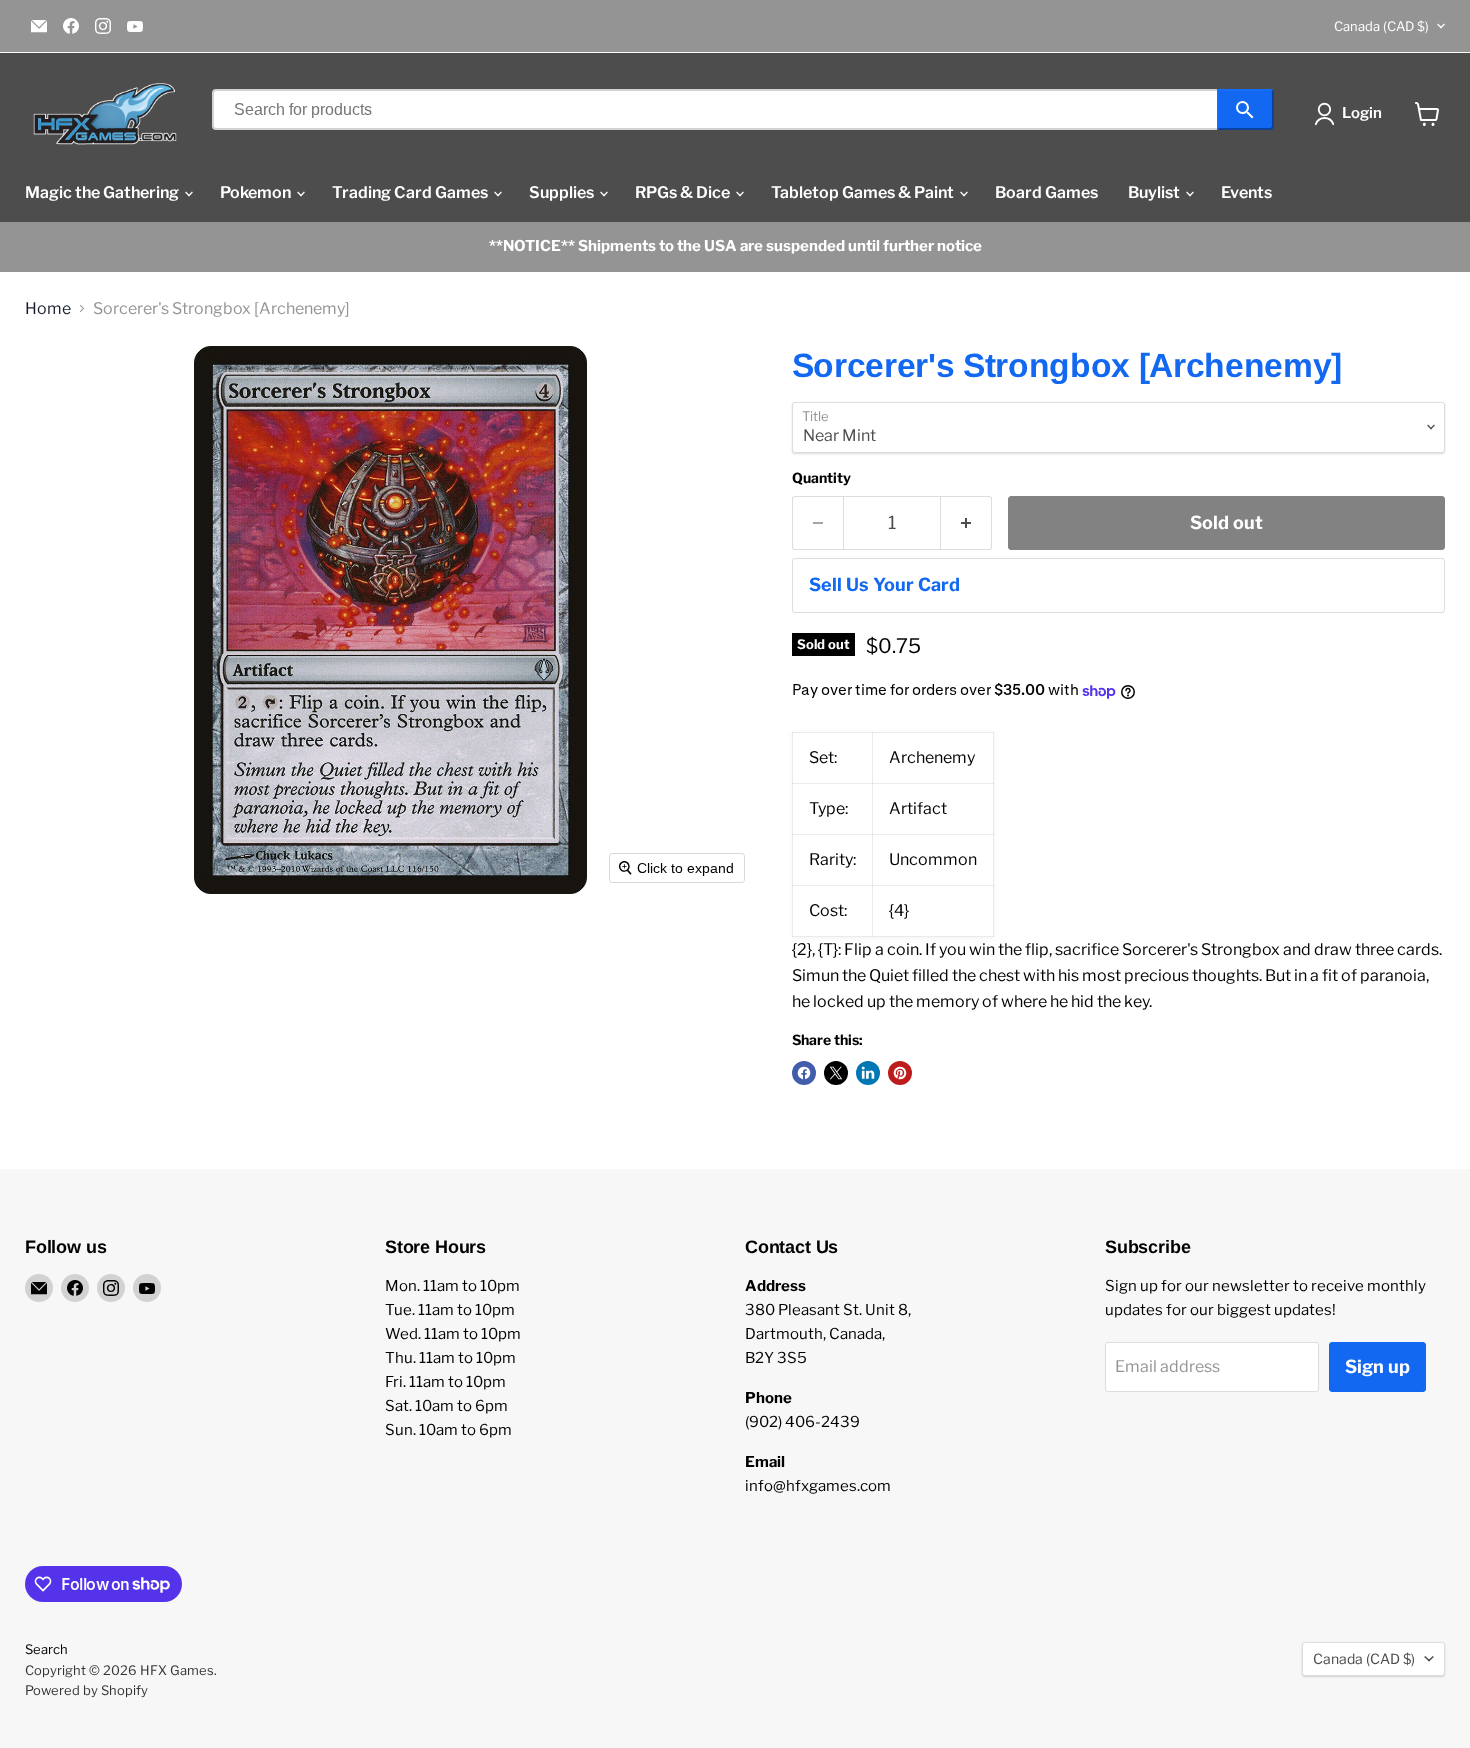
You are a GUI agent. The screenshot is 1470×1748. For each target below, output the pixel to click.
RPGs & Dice (684, 192)
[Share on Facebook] (804, 1073)
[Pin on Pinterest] (900, 1073)
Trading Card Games (411, 192)
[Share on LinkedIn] (868, 1073)
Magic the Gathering (103, 192)
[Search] (1245, 109)
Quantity (821, 478)
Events (1246, 192)
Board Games (1046, 192)
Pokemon (257, 192)
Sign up (1377, 1366)
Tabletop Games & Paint (864, 192)
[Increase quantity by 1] (966, 523)
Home (48, 309)
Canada (1381, 26)
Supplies (563, 192)
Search (46, 1649)
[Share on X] (836, 1073)
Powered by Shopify (86, 1690)
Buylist (1155, 192)
